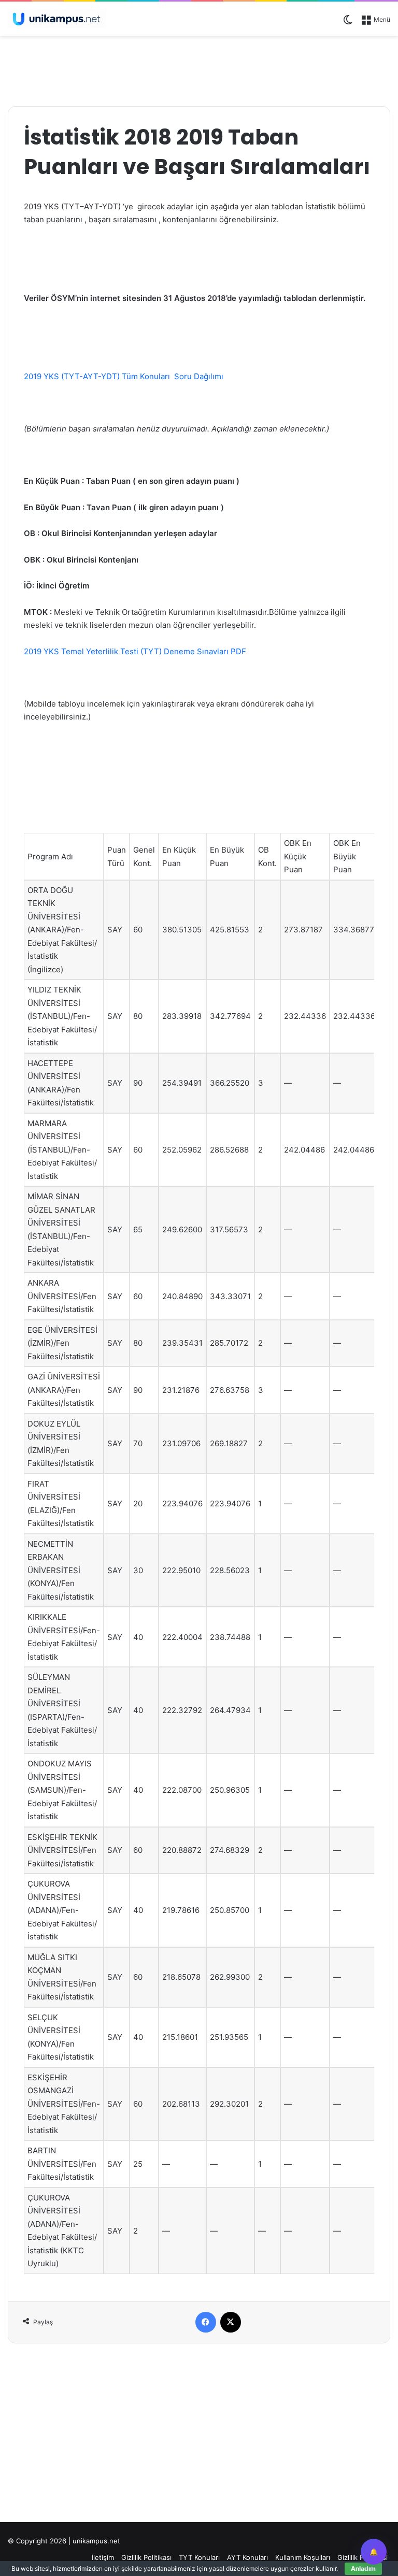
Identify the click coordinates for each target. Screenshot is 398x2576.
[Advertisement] (199, 69)
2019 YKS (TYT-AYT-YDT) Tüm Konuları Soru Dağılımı (124, 376)
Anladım (363, 2568)
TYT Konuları (199, 2557)
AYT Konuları (247, 2557)
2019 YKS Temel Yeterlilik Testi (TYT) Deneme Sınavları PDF (135, 651)
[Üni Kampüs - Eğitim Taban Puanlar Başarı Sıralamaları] (57, 19)
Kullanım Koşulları (303, 2557)
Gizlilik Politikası (146, 2557)
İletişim (103, 2557)
